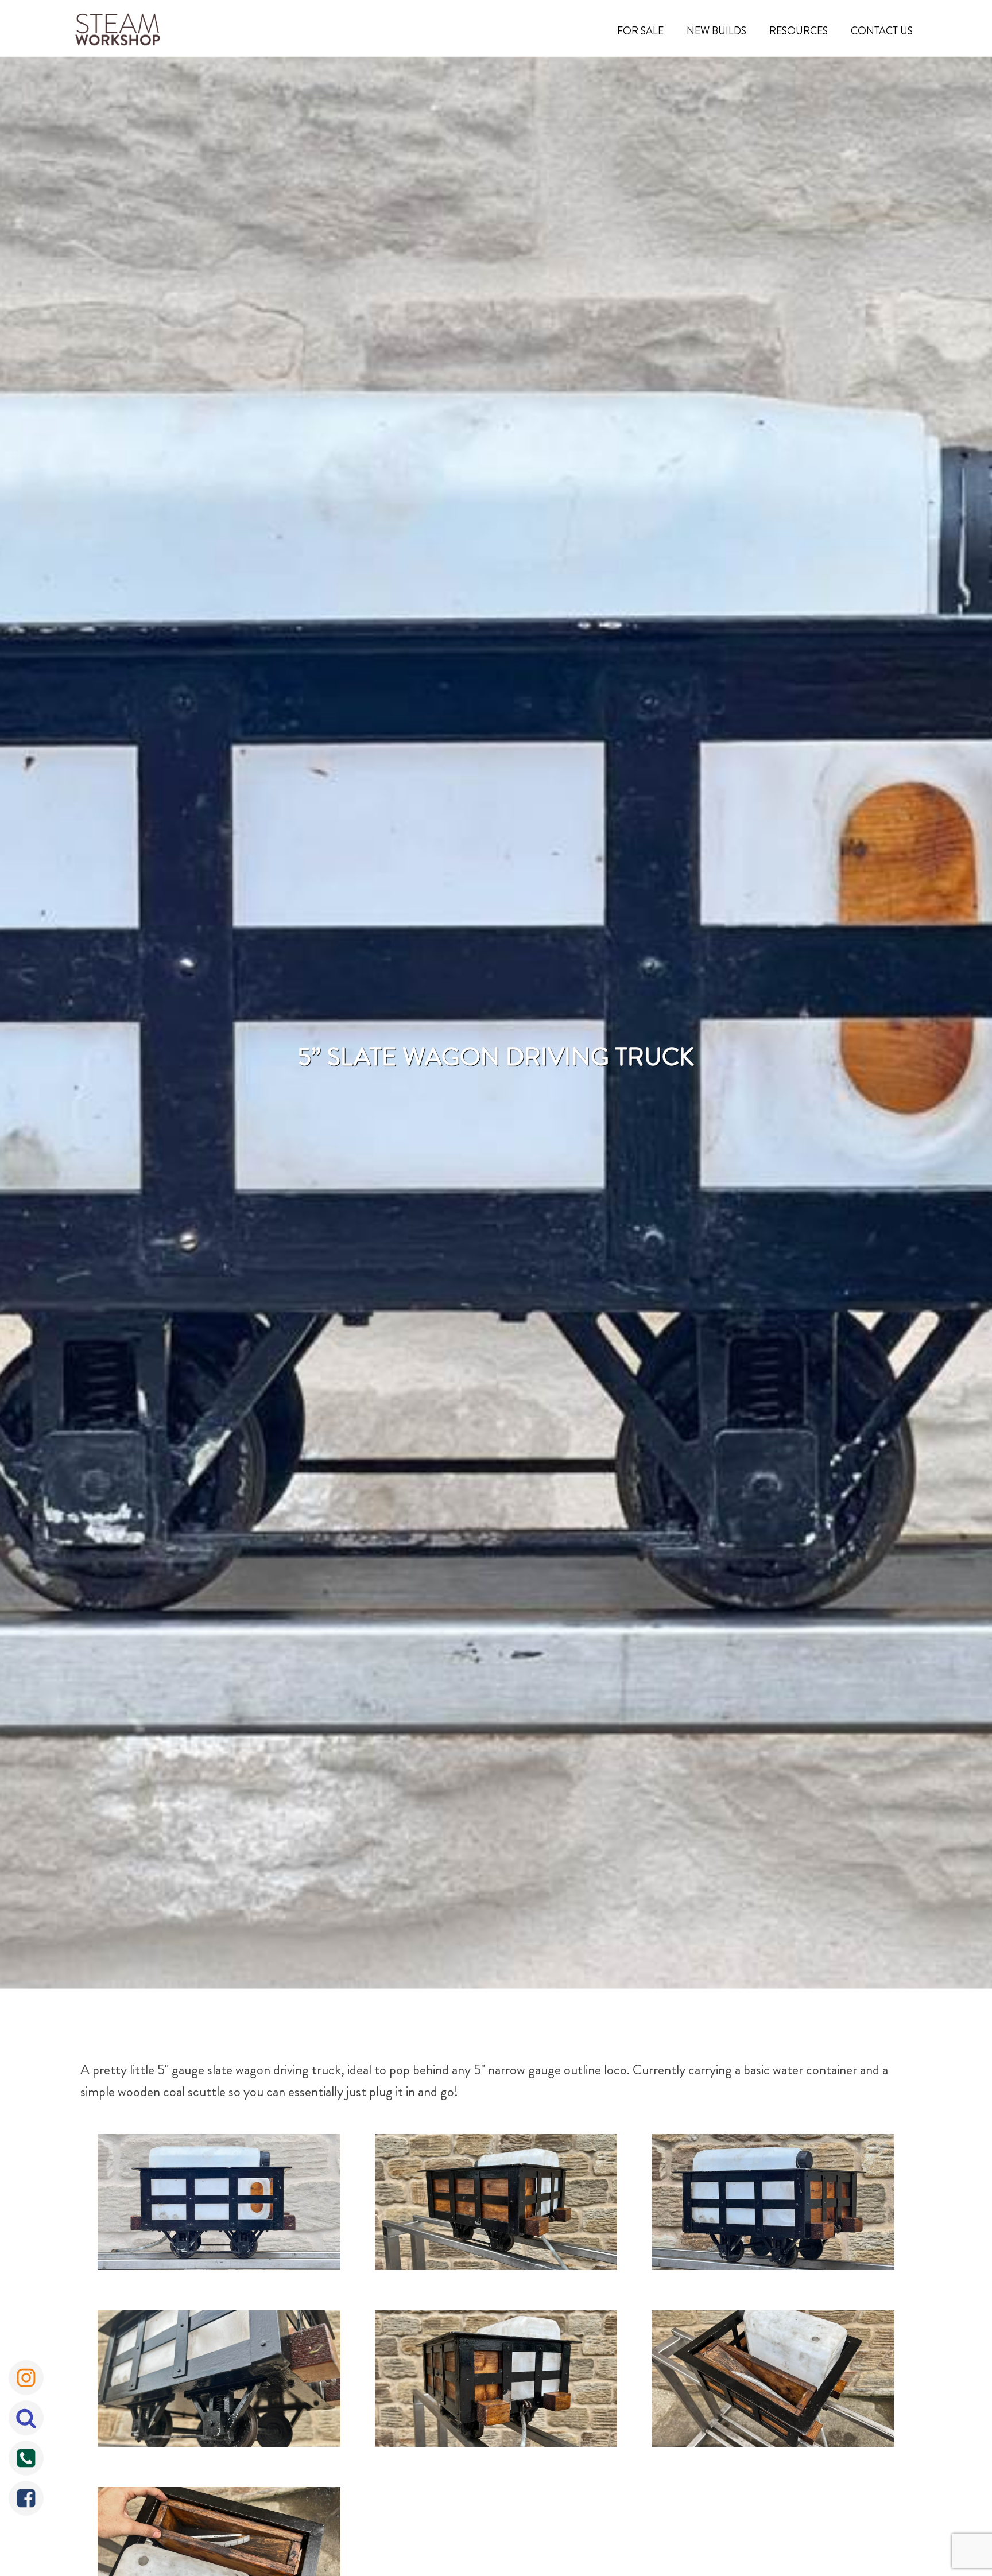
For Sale (640, 31)
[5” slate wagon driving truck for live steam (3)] (773, 2205)
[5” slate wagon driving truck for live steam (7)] (219, 2381)
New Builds (716, 31)
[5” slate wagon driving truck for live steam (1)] (496, 2205)
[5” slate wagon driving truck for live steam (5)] (773, 2381)
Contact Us (882, 31)
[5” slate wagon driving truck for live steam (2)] (496, 2381)
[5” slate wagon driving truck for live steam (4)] (219, 2205)
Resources (799, 31)
